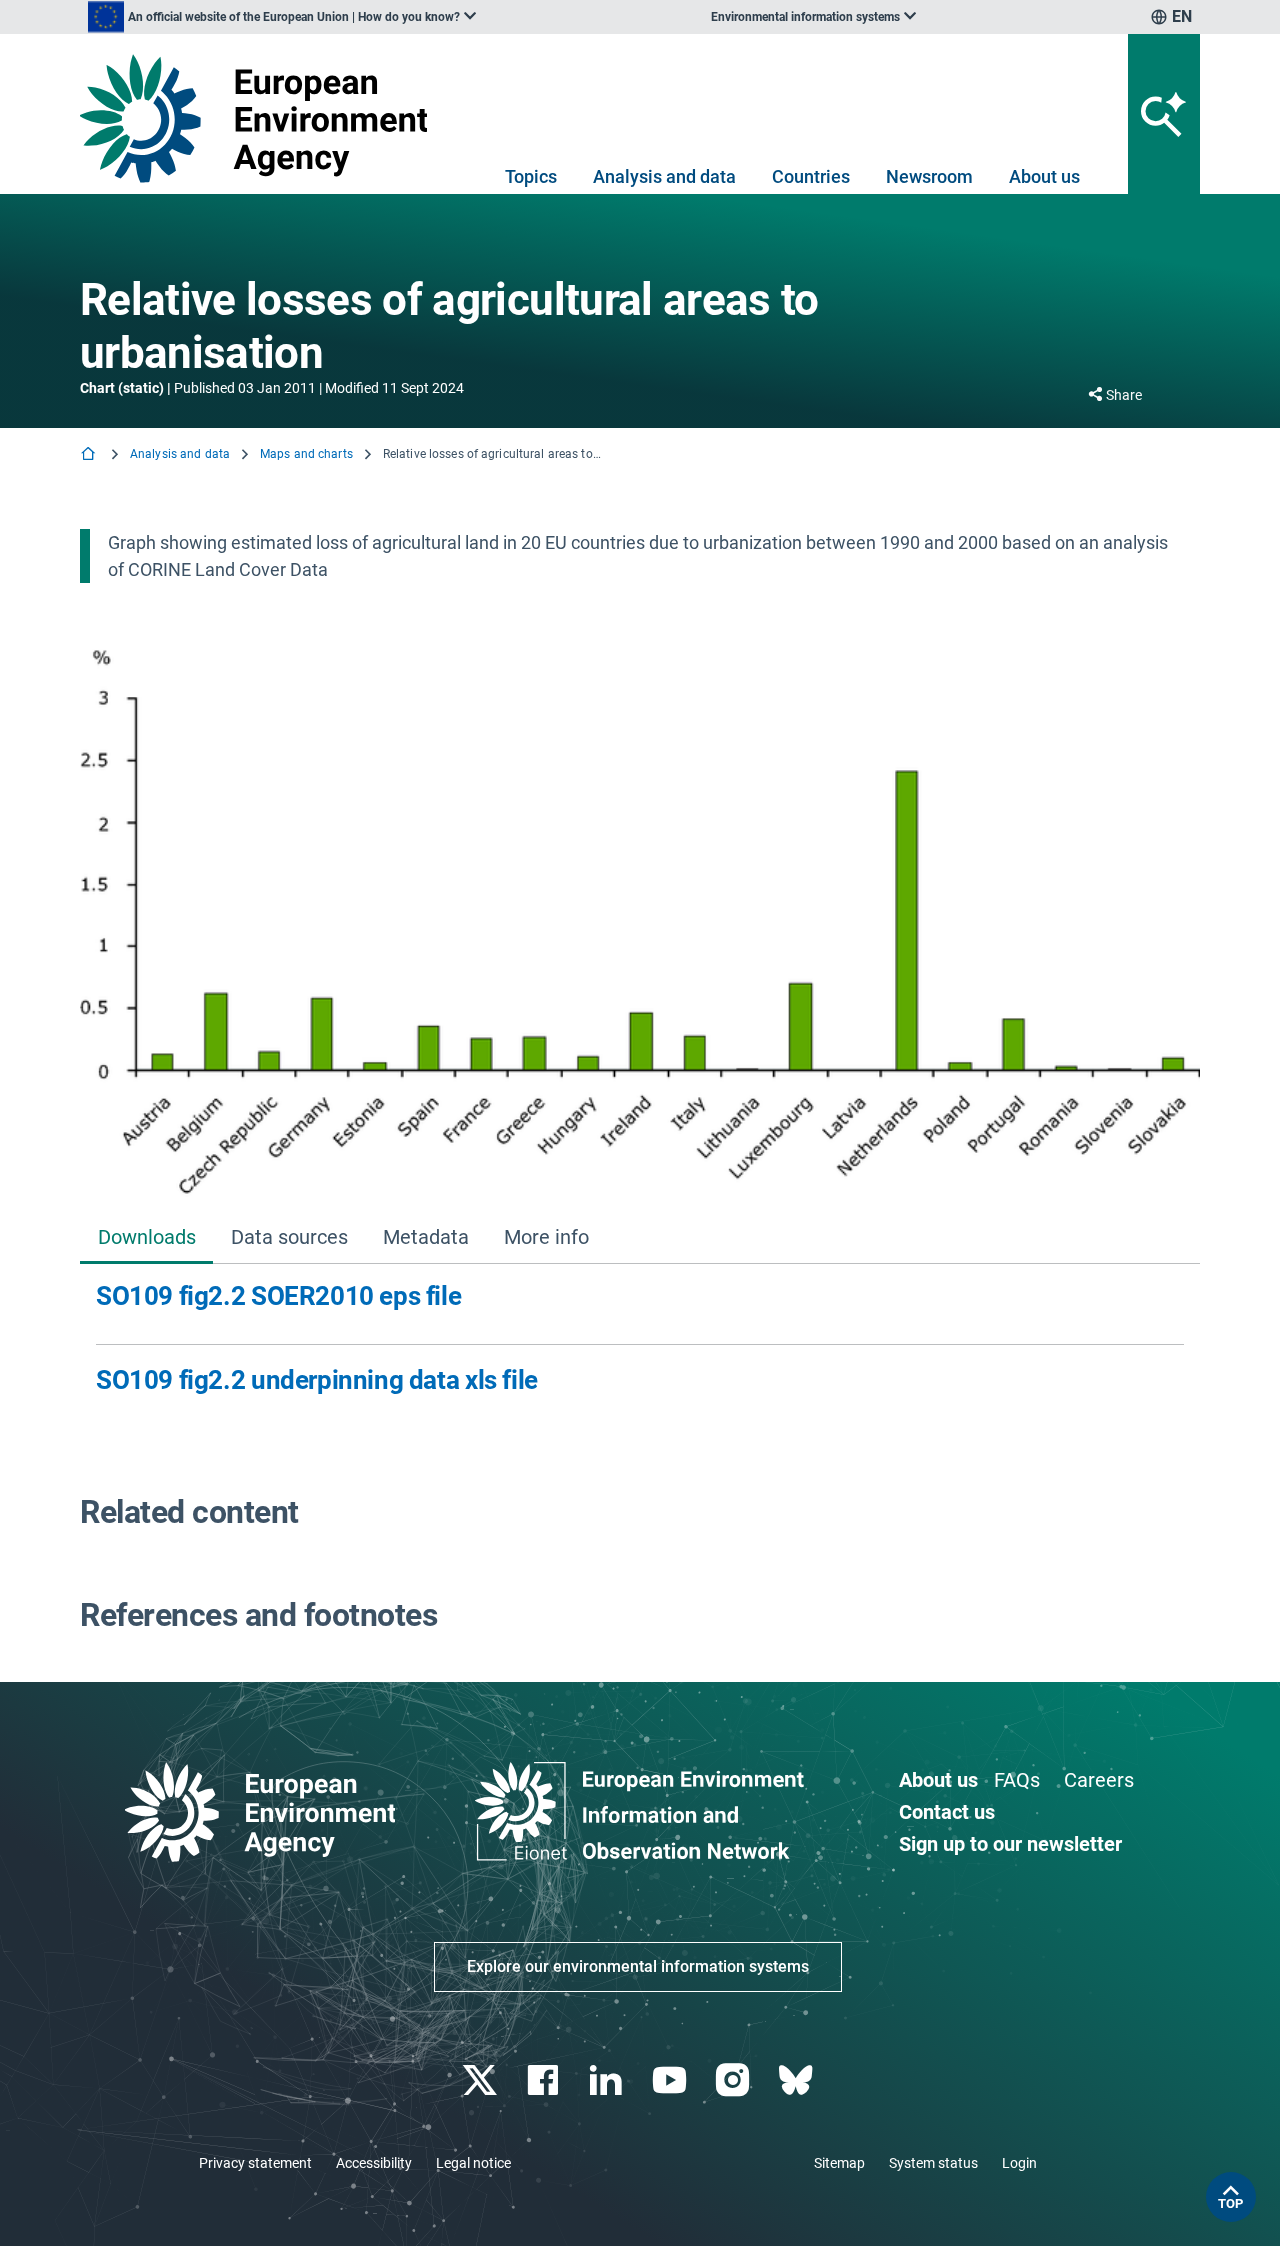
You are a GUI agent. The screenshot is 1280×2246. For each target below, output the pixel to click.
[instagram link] (734, 2080)
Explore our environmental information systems (638, 1966)
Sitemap (839, 2163)
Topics (531, 176)
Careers (1099, 1780)
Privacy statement (255, 2163)
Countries (811, 176)
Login (1019, 2163)
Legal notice (473, 2163)
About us (1044, 176)
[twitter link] (481, 2080)
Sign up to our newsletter (1010, 1844)
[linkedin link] (608, 2080)
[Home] (90, 455)
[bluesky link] (797, 2080)
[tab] (146, 1239)
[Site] (261, 118)
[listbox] (282, 17)
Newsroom (929, 176)
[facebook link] (545, 2080)
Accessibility (374, 2163)
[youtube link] (671, 2080)
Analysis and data (664, 176)
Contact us (947, 1812)
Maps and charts (306, 454)
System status (933, 2163)
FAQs (1017, 1780)
